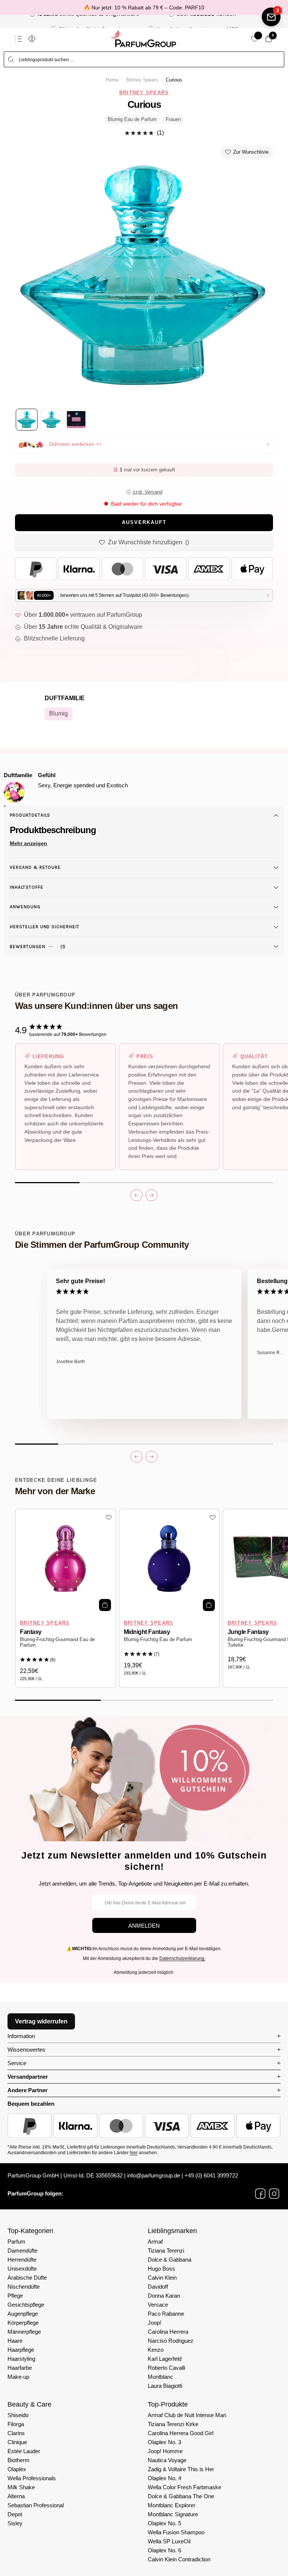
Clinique (17, 2442)
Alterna (16, 2496)
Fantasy (31, 1632)
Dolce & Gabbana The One (181, 2496)
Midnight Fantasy (147, 1632)
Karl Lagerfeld (165, 2359)
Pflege (15, 2296)
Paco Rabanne (166, 2314)
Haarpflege (21, 2350)
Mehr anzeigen (28, 843)
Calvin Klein (162, 2278)
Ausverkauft (144, 522)
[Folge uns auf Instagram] (274, 2194)
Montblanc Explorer (172, 2505)
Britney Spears (142, 80)
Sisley (15, 2523)
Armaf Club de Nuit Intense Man (187, 2415)
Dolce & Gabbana (169, 2260)
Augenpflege (23, 2314)
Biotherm (19, 2460)
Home (112, 80)
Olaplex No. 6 (164, 2550)
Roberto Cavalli (166, 2368)
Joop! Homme (165, 2451)
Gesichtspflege (26, 2305)
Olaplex (17, 2469)
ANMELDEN (144, 1926)
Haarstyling (21, 2359)
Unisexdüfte (22, 2269)
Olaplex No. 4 (164, 2478)
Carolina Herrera (168, 2332)
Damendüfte (22, 2251)
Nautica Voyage (167, 2460)
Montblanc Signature (173, 2514)
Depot (15, 2514)
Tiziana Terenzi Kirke (173, 2424)
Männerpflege (24, 2332)
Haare (15, 2341)
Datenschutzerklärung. (182, 1958)
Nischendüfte (24, 2287)
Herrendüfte (22, 2260)
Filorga (16, 2424)
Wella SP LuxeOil (169, 2541)
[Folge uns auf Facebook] (260, 2194)
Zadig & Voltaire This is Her (181, 2469)
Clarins (16, 2433)
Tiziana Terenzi (166, 2251)
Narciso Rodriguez (171, 2341)
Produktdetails (30, 815)
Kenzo (156, 2350)
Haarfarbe (20, 2368)
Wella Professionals (32, 2478)
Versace (158, 2305)
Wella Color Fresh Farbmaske (184, 2487)
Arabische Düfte (27, 2278)
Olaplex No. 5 (164, 2523)
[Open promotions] (271, 17)
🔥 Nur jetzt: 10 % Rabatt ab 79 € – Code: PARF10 (144, 8)
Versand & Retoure (35, 867)
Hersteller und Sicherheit (45, 927)
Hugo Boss (161, 2269)
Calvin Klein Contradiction (179, 2559)
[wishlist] (255, 39)
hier (134, 2153)
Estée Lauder (24, 2451)
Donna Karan (164, 2296)
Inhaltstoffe (27, 887)
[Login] (32, 39)
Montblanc (160, 2377)
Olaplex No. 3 (164, 2442)
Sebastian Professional (36, 2505)
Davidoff (158, 2287)
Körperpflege (23, 2323)
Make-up (18, 2377)
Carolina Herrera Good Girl (181, 2433)
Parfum (16, 2242)
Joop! (154, 2323)
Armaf (155, 2242)
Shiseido (18, 2415)
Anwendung (25, 907)
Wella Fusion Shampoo (176, 2532)
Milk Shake (21, 2487)
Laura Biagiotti (165, 2386)
